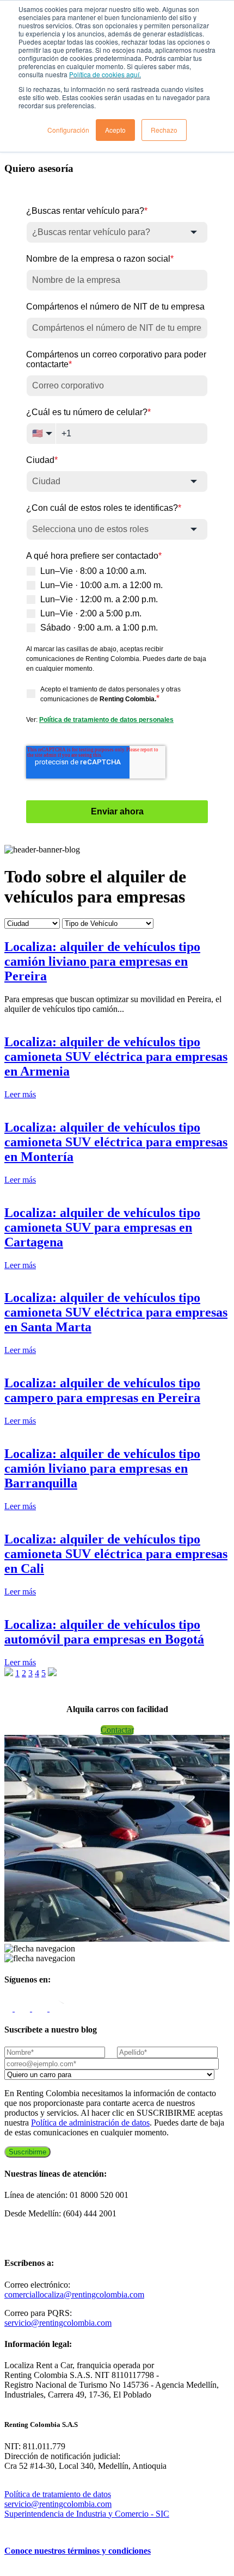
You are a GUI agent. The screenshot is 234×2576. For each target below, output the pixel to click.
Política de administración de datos (90, 2123)
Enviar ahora (117, 811)
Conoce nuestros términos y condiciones (78, 2551)
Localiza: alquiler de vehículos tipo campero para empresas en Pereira (102, 1390)
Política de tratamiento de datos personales (106, 720)
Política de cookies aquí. (105, 74)
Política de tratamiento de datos (58, 2494)
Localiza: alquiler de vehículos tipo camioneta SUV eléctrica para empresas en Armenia (116, 1057)
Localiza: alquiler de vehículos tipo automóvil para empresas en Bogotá (104, 1632)
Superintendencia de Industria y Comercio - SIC (87, 2514)
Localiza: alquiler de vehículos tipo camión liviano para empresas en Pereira (102, 961)
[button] (10, 1673)
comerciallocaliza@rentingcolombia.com (74, 2294)
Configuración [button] (68, 130)
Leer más (20, 1094)
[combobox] (117, 232)
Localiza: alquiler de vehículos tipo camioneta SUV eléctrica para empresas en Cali (116, 1554)
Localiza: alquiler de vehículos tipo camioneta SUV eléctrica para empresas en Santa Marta (116, 1312)
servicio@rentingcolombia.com (58, 2323)
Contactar (117, 1730)
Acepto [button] (115, 130)
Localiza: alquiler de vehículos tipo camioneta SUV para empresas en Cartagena (102, 1227)
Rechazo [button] (164, 130)
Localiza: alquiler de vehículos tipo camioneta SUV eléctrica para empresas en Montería (116, 1142)
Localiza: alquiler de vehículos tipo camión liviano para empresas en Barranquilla (102, 1468)
